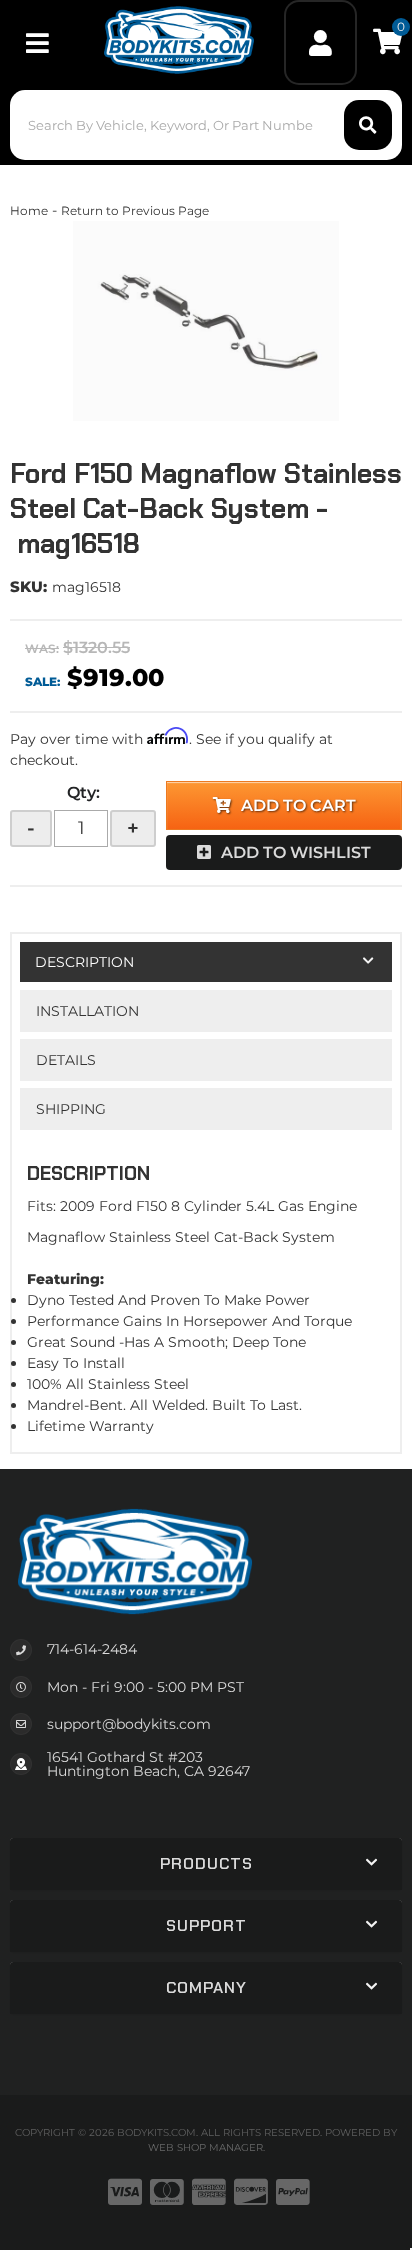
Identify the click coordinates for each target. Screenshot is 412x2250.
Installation (87, 1011)
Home (29, 210)
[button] (205, 125)
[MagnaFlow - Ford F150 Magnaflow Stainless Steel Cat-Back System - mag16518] (206, 321)
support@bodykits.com (129, 1724)
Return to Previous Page (135, 210)
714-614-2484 (92, 1649)
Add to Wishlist (296, 852)
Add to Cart (298, 805)
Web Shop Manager (205, 2147)
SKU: (28, 586)
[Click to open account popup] (321, 42)
